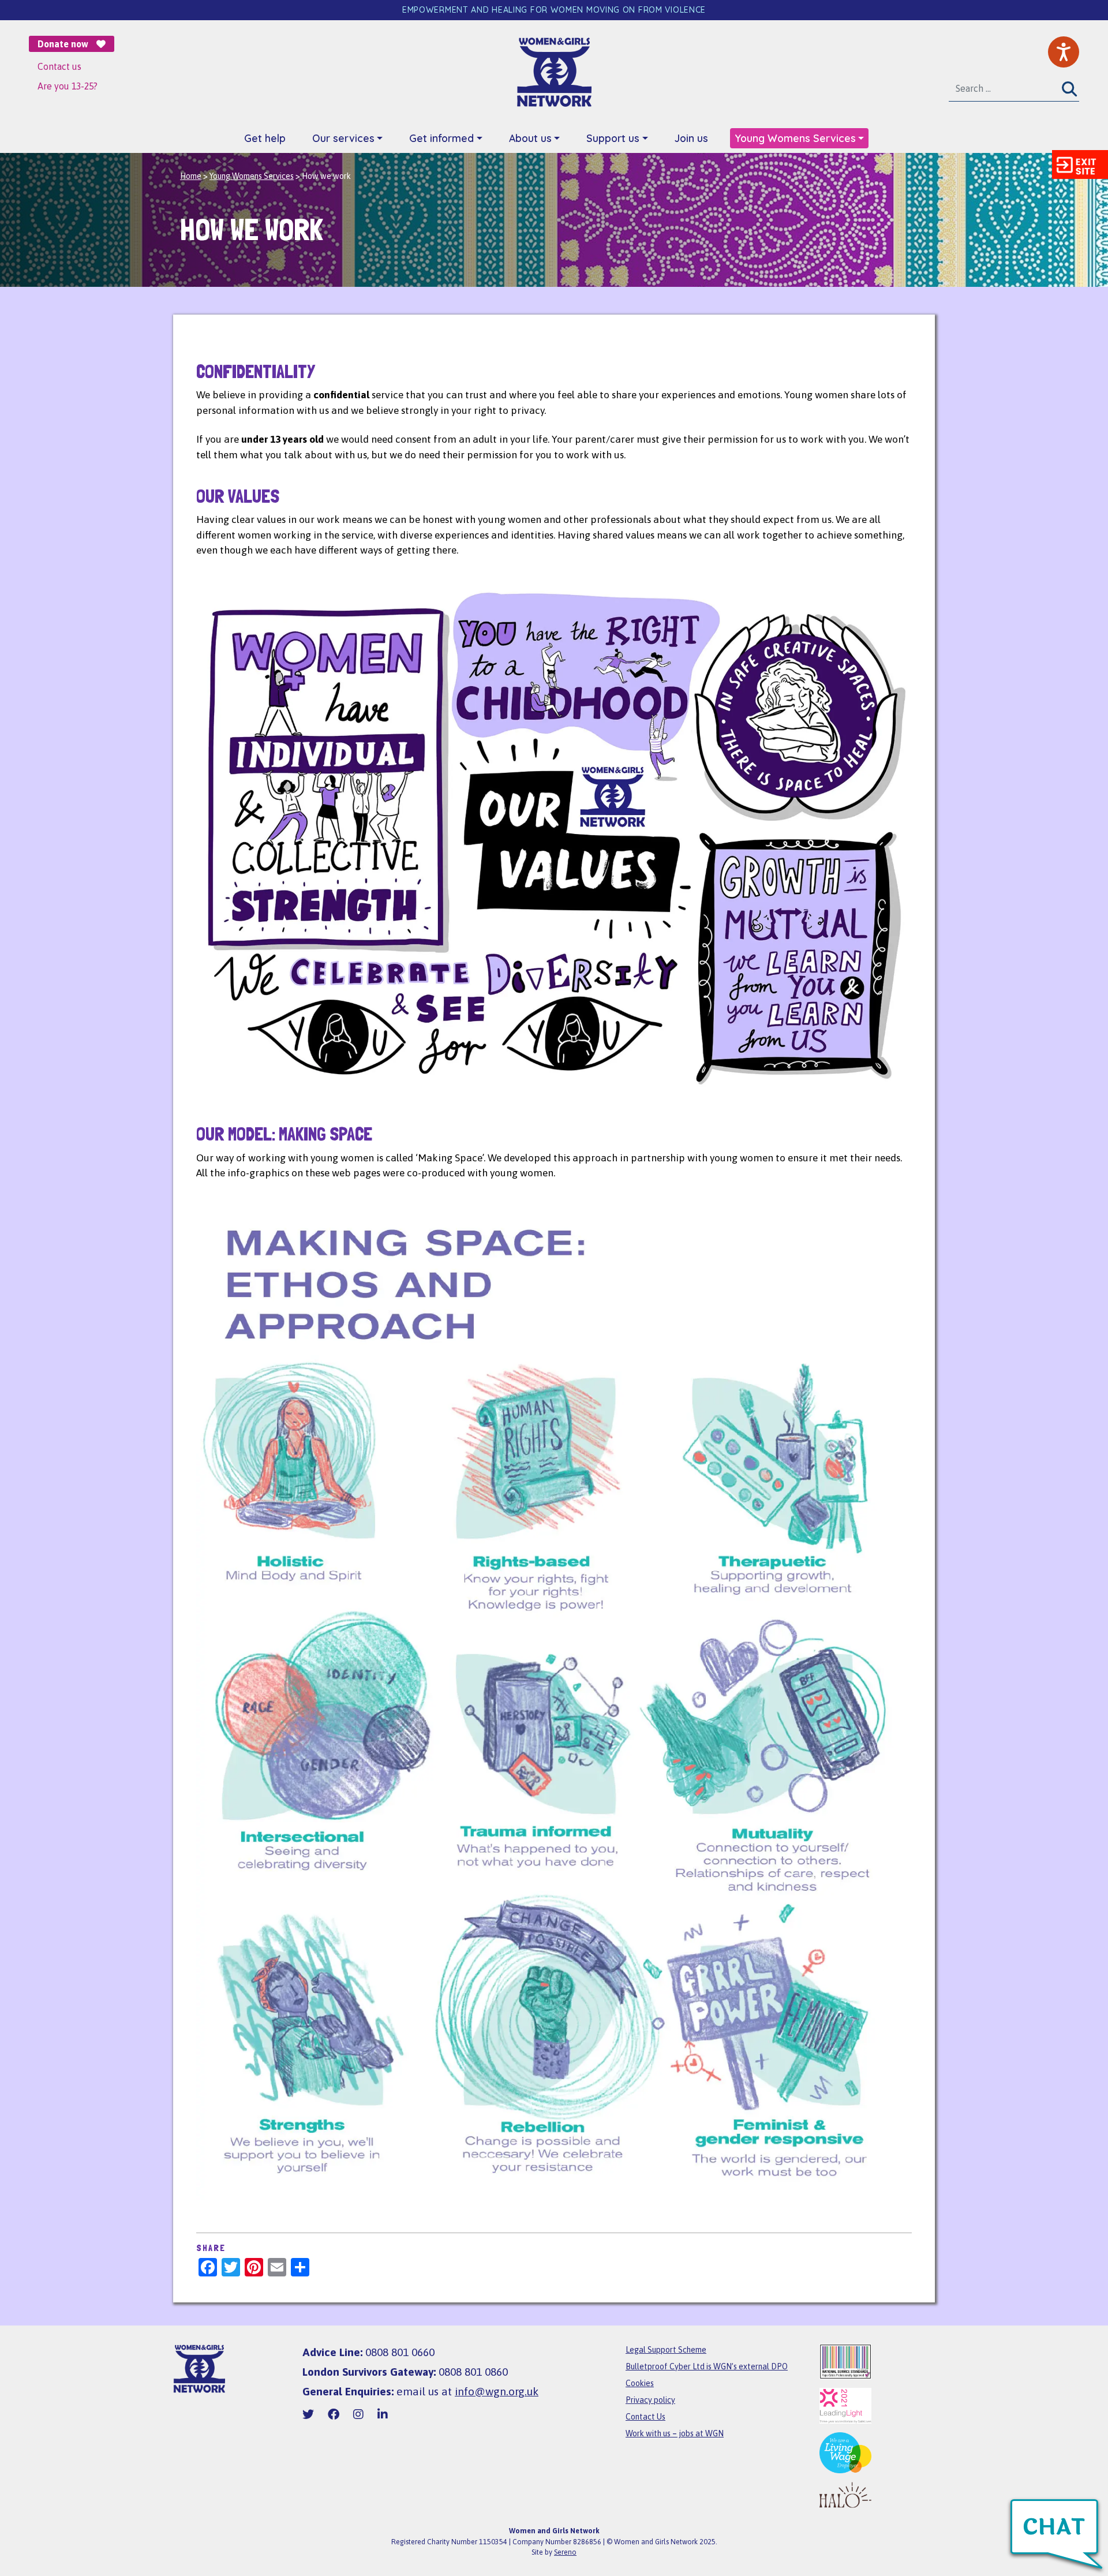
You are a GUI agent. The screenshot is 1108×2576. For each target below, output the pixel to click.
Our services (343, 138)
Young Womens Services (795, 138)
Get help (265, 138)
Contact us (59, 66)
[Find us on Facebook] (334, 2414)
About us (530, 138)
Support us (613, 138)
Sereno (565, 2552)
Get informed (441, 138)
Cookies (640, 2383)
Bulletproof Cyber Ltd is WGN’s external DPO (707, 2366)
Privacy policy (650, 2400)
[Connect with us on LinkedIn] (383, 2414)
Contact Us (645, 2417)
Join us (691, 138)
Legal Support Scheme (666, 2350)
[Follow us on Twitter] (308, 2414)
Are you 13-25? (68, 86)
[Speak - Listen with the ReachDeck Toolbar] (1064, 52)
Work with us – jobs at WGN (675, 2433)
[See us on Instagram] (358, 2414)
